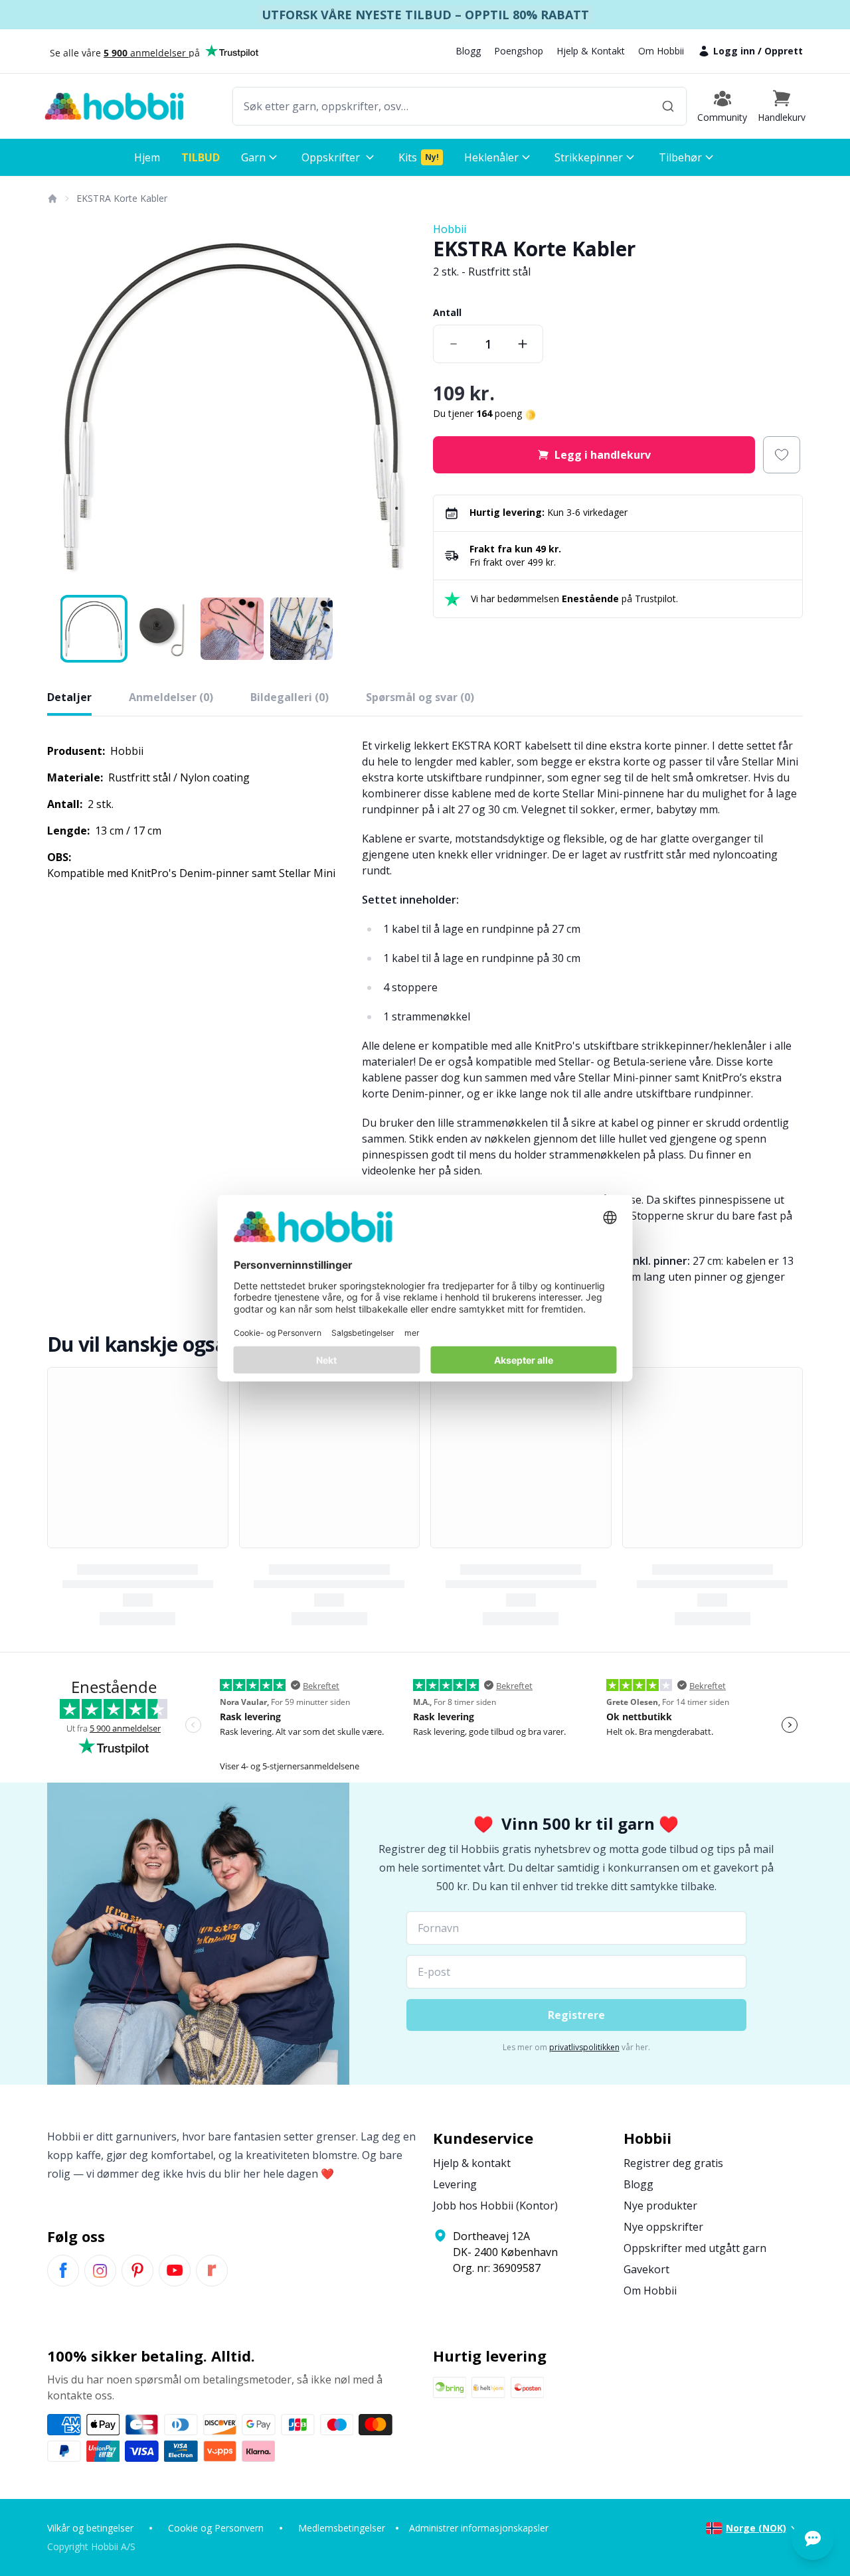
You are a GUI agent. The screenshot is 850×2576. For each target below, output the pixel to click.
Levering (455, 2184)
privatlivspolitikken (584, 2047)
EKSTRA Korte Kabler (122, 198)
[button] (782, 106)
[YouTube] (175, 2271)
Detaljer (69, 697)
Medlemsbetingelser (342, 2528)
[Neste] (398, 406)
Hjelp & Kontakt (591, 51)
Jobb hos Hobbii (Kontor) (495, 2206)
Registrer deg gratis (673, 2163)
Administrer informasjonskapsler (479, 2528)
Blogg (468, 51)
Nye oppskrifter (663, 2227)
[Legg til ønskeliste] (782, 455)
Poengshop (519, 51)
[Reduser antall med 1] (454, 344)
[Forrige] (66, 406)
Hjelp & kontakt (472, 2163)
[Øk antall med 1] (523, 344)
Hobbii (450, 229)
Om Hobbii (661, 51)
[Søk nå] (668, 106)
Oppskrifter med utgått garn (695, 2248)
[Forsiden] (52, 199)
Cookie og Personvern (216, 2528)
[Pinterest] (137, 2271)
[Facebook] (63, 2271)
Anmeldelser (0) (171, 697)
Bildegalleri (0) (290, 697)
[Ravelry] (212, 2271)
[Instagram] (100, 2271)
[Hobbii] (114, 106)
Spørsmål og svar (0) (420, 697)
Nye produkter (660, 2206)
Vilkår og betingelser (90, 2528)
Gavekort (646, 2269)
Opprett (784, 51)
